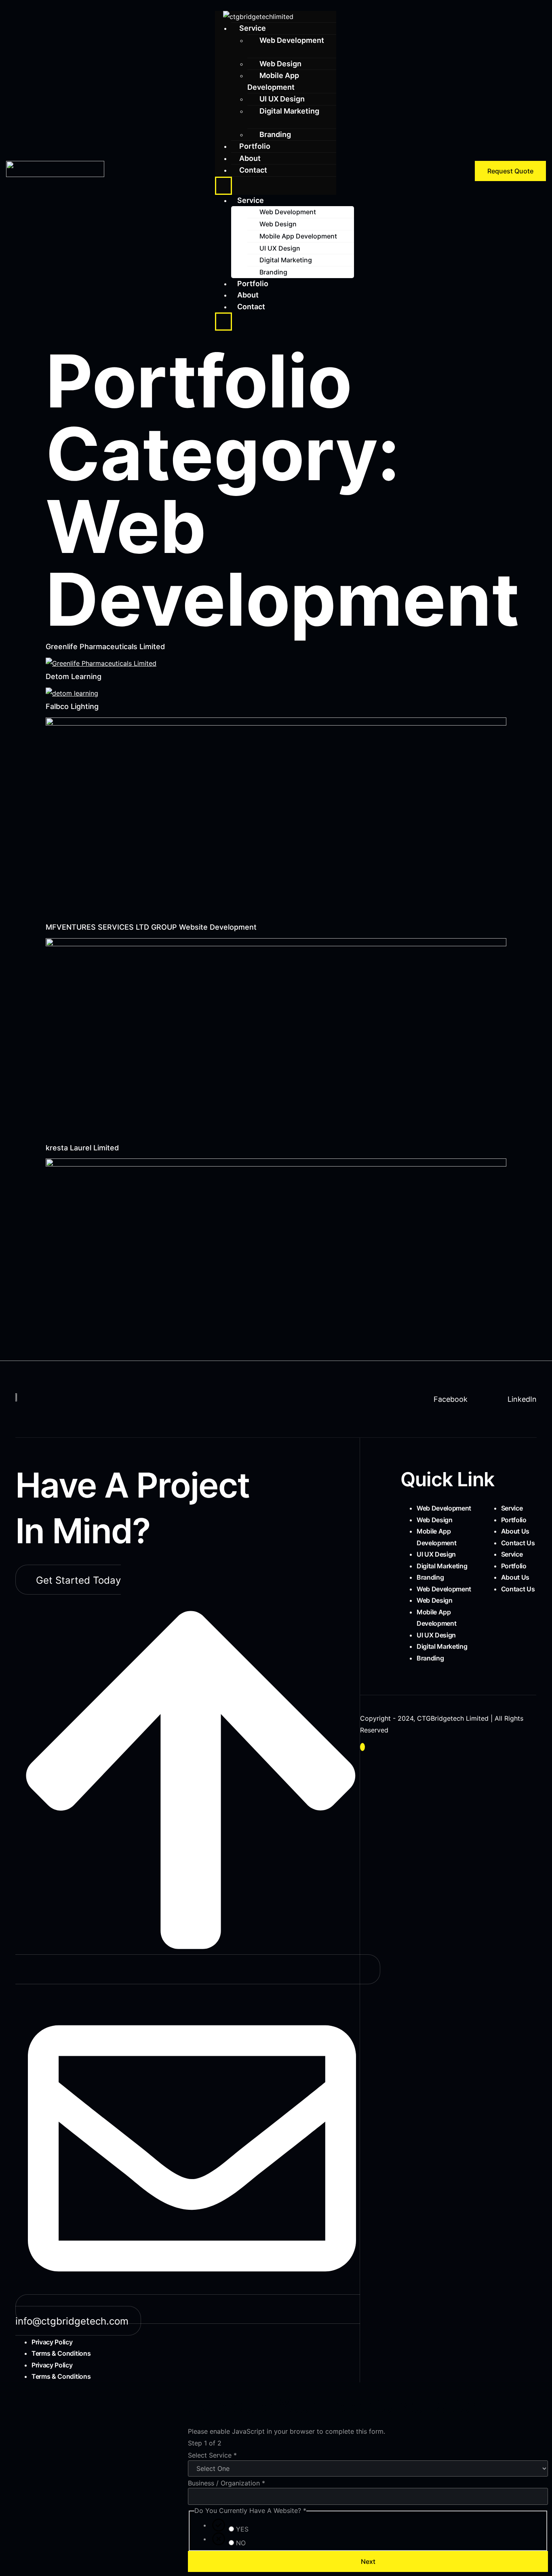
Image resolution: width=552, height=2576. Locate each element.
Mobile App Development (273, 81)
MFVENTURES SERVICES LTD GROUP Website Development (151, 927)
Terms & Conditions (61, 2353)
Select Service (212, 2455)
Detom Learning (74, 676)
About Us (515, 1531)
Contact (253, 170)
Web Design (278, 224)
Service (253, 28)
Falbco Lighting (72, 706)
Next (368, 2561)
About (248, 295)
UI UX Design (282, 99)
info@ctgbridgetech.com (72, 2321)
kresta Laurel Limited (82, 1148)
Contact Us (518, 1543)
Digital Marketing (289, 111)
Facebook (450, 1399)
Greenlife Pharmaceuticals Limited (105, 647)
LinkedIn (521, 1399)
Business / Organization (226, 2483)
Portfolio (255, 146)
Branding (273, 272)
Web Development (292, 40)
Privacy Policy (52, 2342)
